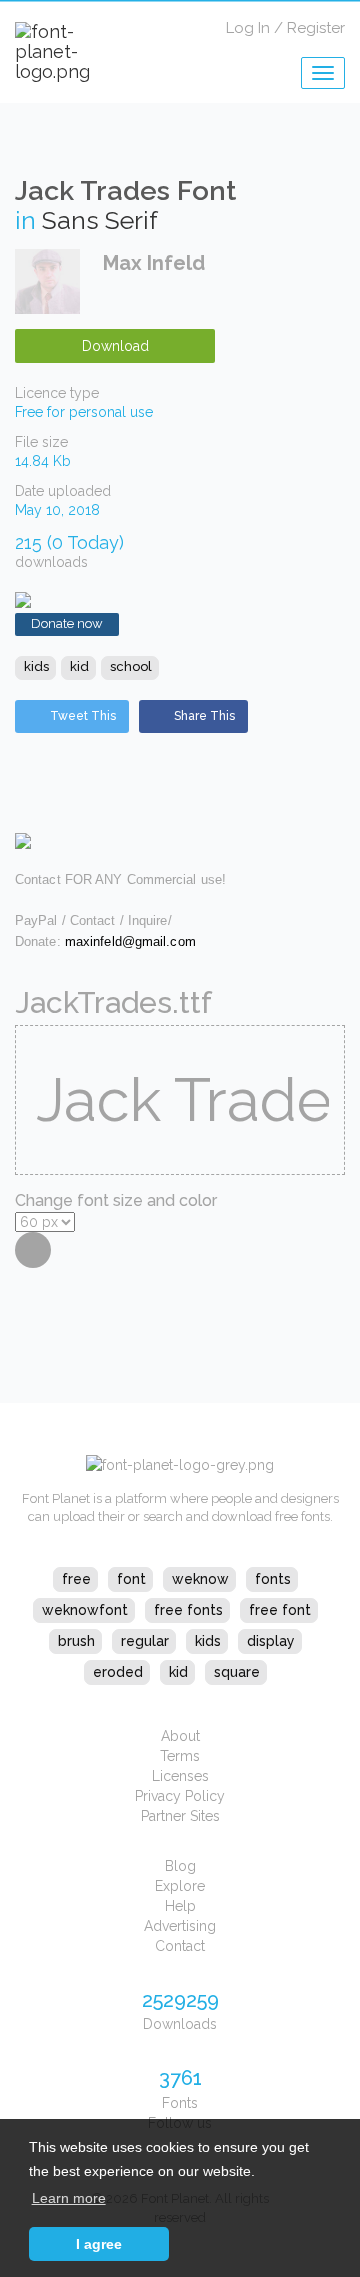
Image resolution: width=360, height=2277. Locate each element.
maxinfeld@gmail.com (130, 941)
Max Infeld (154, 263)
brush (76, 1641)
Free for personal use (84, 412)
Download (115, 346)
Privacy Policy (180, 1796)
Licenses (180, 1776)
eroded (118, 1672)
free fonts (188, 1610)
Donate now (67, 623)
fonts (273, 1579)
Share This (204, 716)
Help (180, 1906)
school (131, 666)
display (271, 1641)
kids (36, 666)
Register (316, 28)
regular (145, 1641)
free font (280, 1610)
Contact (180, 1946)
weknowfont (85, 1610)
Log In (248, 28)
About (180, 1736)
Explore (180, 1886)
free (76, 1579)
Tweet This (83, 716)
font (131, 1579)
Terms (180, 1756)
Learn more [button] (69, 2198)
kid (79, 666)
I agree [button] (99, 2244)
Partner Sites (180, 1816)
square (237, 1672)
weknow (200, 1579)
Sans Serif (100, 220)
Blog (180, 1866)
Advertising (180, 1926)
